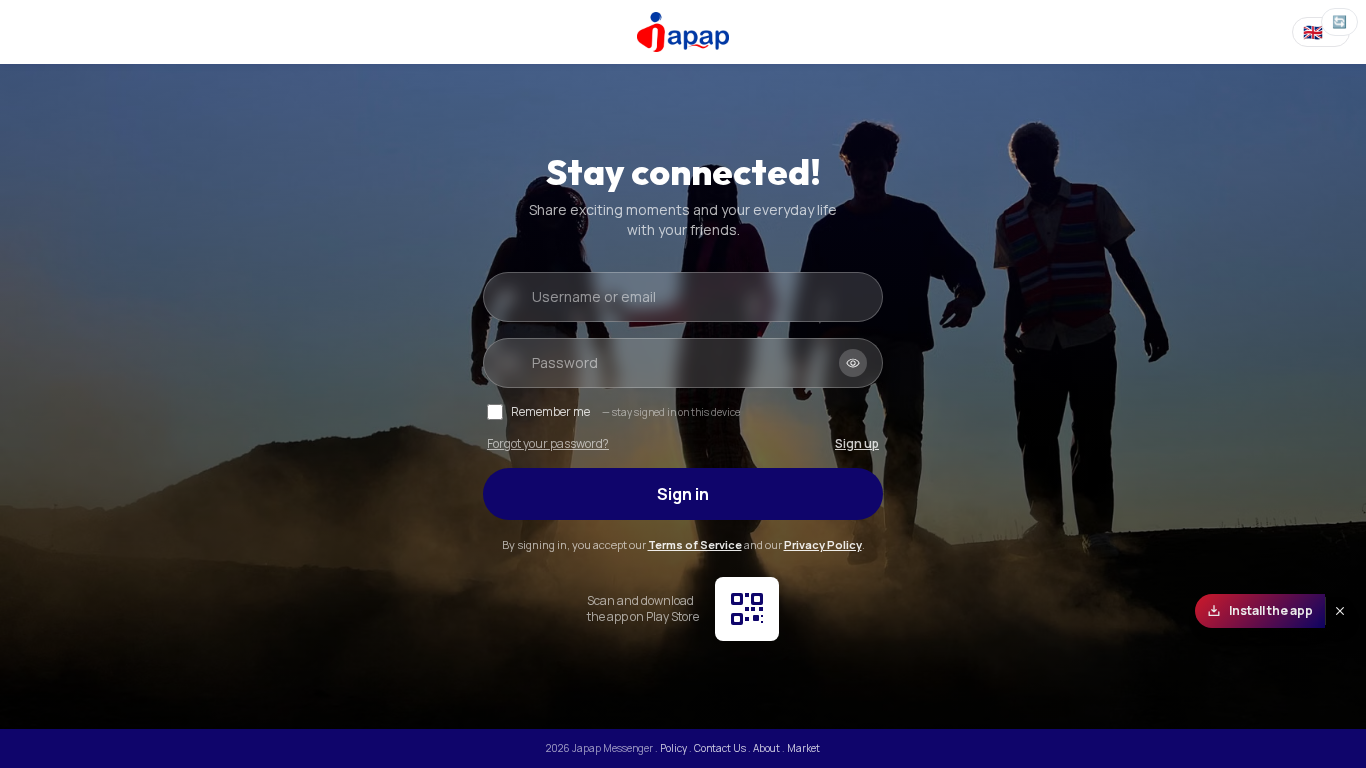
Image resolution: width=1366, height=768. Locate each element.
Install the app (1271, 610)
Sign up (857, 444)
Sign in (683, 494)
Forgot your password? (548, 444)
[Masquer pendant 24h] (1339, 611)
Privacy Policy (823, 544)
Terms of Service (695, 544)
